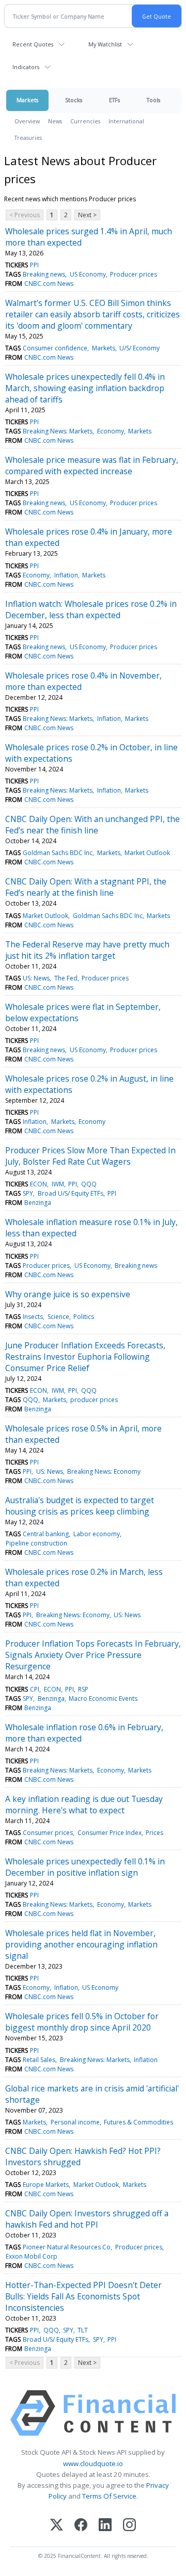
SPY (28, 1193)
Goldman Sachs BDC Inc (58, 853)
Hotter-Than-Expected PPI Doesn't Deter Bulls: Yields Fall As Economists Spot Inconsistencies (83, 2296)
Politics (84, 1317)
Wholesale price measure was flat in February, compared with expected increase (92, 465)
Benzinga (38, 1203)
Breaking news (44, 274)
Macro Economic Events (103, 1698)
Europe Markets (46, 2185)
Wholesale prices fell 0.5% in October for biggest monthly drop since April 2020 (82, 2022)
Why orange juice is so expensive (68, 1294)
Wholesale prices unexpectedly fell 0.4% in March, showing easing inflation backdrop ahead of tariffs (85, 388)
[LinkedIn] (105, 2526)
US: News (36, 978)
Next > (87, 215)
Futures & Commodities (138, 2122)
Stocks (74, 100)
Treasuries (28, 138)
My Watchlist (105, 44)
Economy (111, 431)
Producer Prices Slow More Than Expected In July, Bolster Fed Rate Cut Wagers (90, 1156)
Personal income (75, 2122)
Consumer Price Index (110, 1833)
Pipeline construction (36, 1543)
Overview (27, 121)
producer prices (94, 1400)
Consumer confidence (55, 348)
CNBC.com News (49, 284)
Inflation (66, 575)
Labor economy (97, 1534)
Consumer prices (48, 1833)
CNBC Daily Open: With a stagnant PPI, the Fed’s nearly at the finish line (86, 887)
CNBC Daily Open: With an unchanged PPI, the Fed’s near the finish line (92, 825)
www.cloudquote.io (93, 2464)
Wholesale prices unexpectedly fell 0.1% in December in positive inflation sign (85, 1867)
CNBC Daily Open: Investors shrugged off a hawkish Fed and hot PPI (87, 2219)
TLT (83, 2330)
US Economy (88, 274)
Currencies (85, 121)
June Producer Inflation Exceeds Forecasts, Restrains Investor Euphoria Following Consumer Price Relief (85, 1357)
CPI (35, 1689)
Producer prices (134, 274)
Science (58, 1317)
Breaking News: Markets (58, 431)
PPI (34, 265)
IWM (58, 1184)
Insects (33, 1317)
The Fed (66, 978)
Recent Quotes (33, 44)
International (126, 121)
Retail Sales (39, 2060)
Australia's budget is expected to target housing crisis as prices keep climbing (80, 1506)
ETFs (114, 100)
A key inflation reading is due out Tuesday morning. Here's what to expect (84, 1805)
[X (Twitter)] (57, 2526)
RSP (83, 1689)
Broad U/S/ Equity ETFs (71, 1193)
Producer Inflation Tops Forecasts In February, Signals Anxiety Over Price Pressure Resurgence (93, 1655)
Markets (27, 100)
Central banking (46, 1534)
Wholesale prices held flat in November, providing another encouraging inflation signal (81, 1944)
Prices (154, 1833)
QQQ (89, 1184)
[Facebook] (81, 2526)
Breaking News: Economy (104, 1471)
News (55, 121)
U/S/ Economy (139, 348)
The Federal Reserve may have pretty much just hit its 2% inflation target (87, 950)
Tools (153, 100)
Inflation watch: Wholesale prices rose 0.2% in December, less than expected (91, 609)
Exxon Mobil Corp (32, 2256)
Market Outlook (147, 853)
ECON (38, 1184)
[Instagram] (129, 2526)
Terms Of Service (109, 2496)
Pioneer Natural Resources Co (67, 2247)
